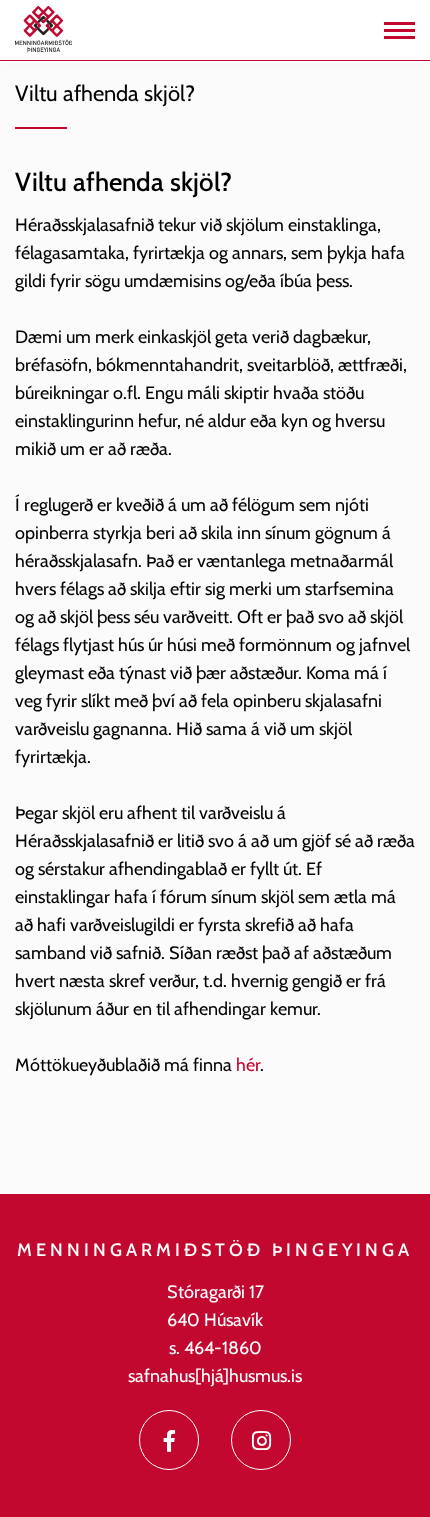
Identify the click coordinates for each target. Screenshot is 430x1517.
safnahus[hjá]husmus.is (215, 1376)
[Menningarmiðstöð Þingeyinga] (43, 28)
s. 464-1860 (215, 1348)
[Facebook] (169, 1440)
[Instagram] (261, 1440)
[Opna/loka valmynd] (399, 30)
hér (248, 1065)
